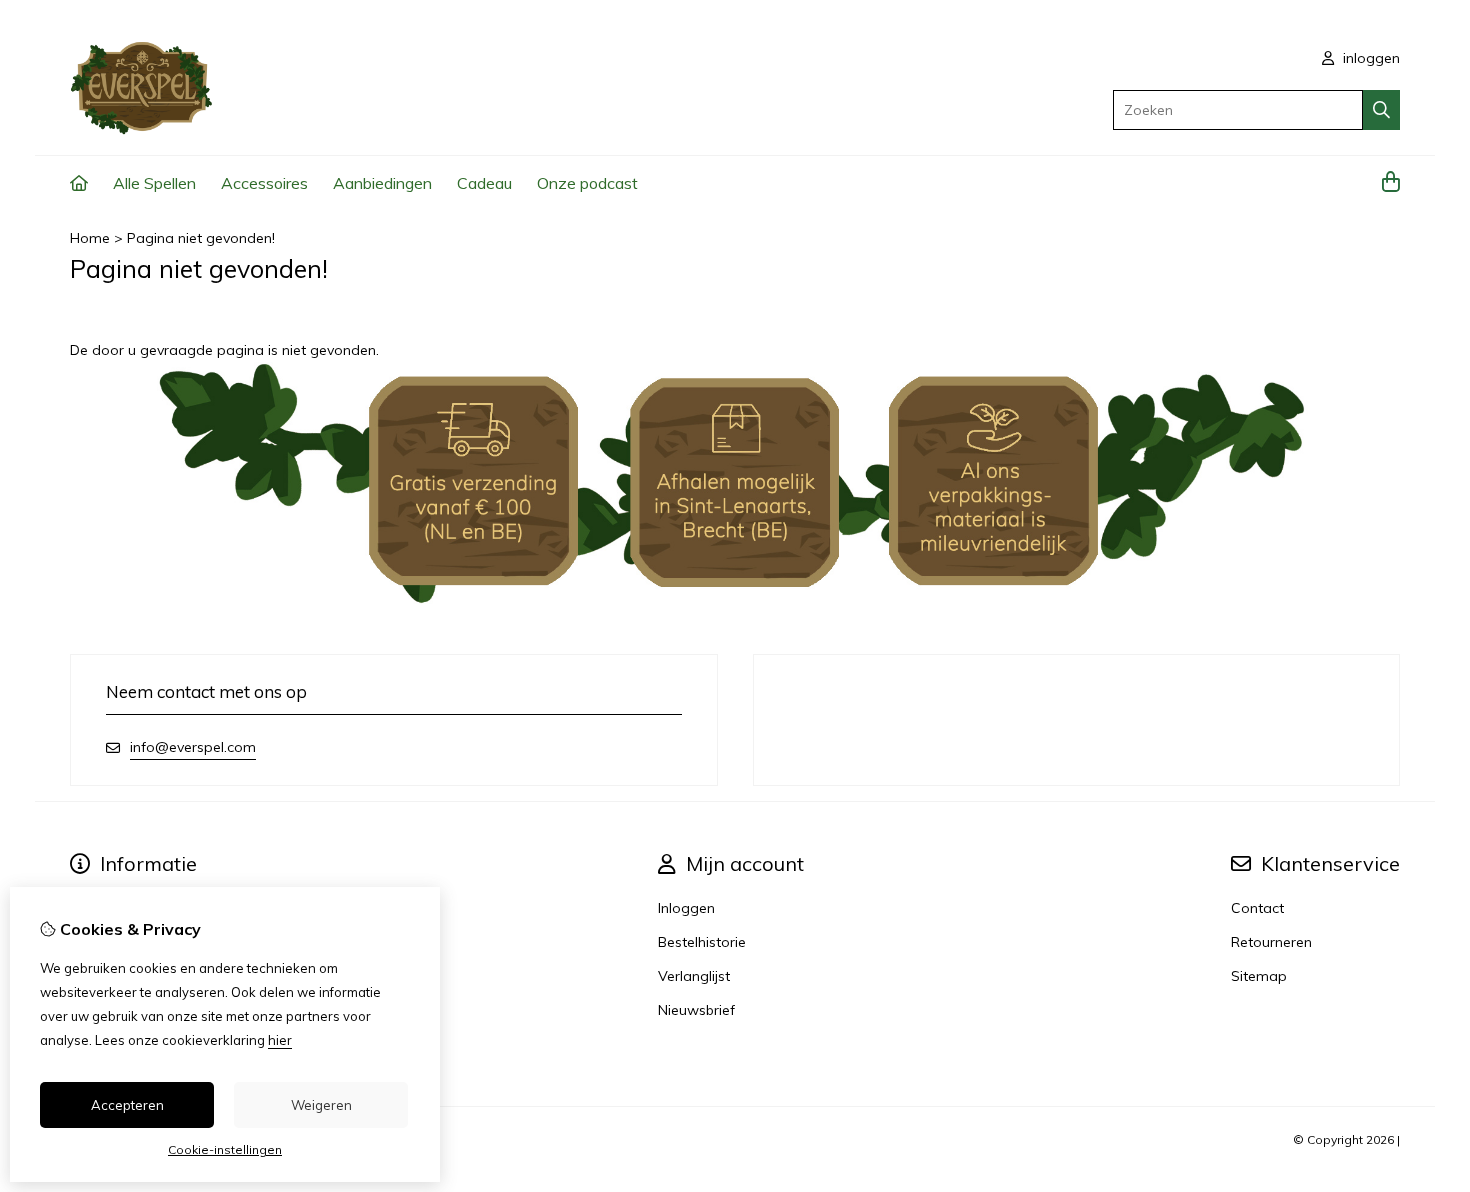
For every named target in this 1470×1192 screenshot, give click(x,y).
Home (90, 238)
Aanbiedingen (382, 183)
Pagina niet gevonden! (201, 238)
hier (280, 1040)
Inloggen (686, 908)
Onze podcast (587, 183)
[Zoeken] (1381, 110)
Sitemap (1259, 976)
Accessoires (264, 183)
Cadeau (484, 183)
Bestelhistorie (702, 942)
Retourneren (1271, 942)
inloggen (1369, 58)
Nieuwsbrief (696, 1010)
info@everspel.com (193, 747)
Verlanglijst (694, 976)
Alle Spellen (154, 183)
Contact (1257, 908)
